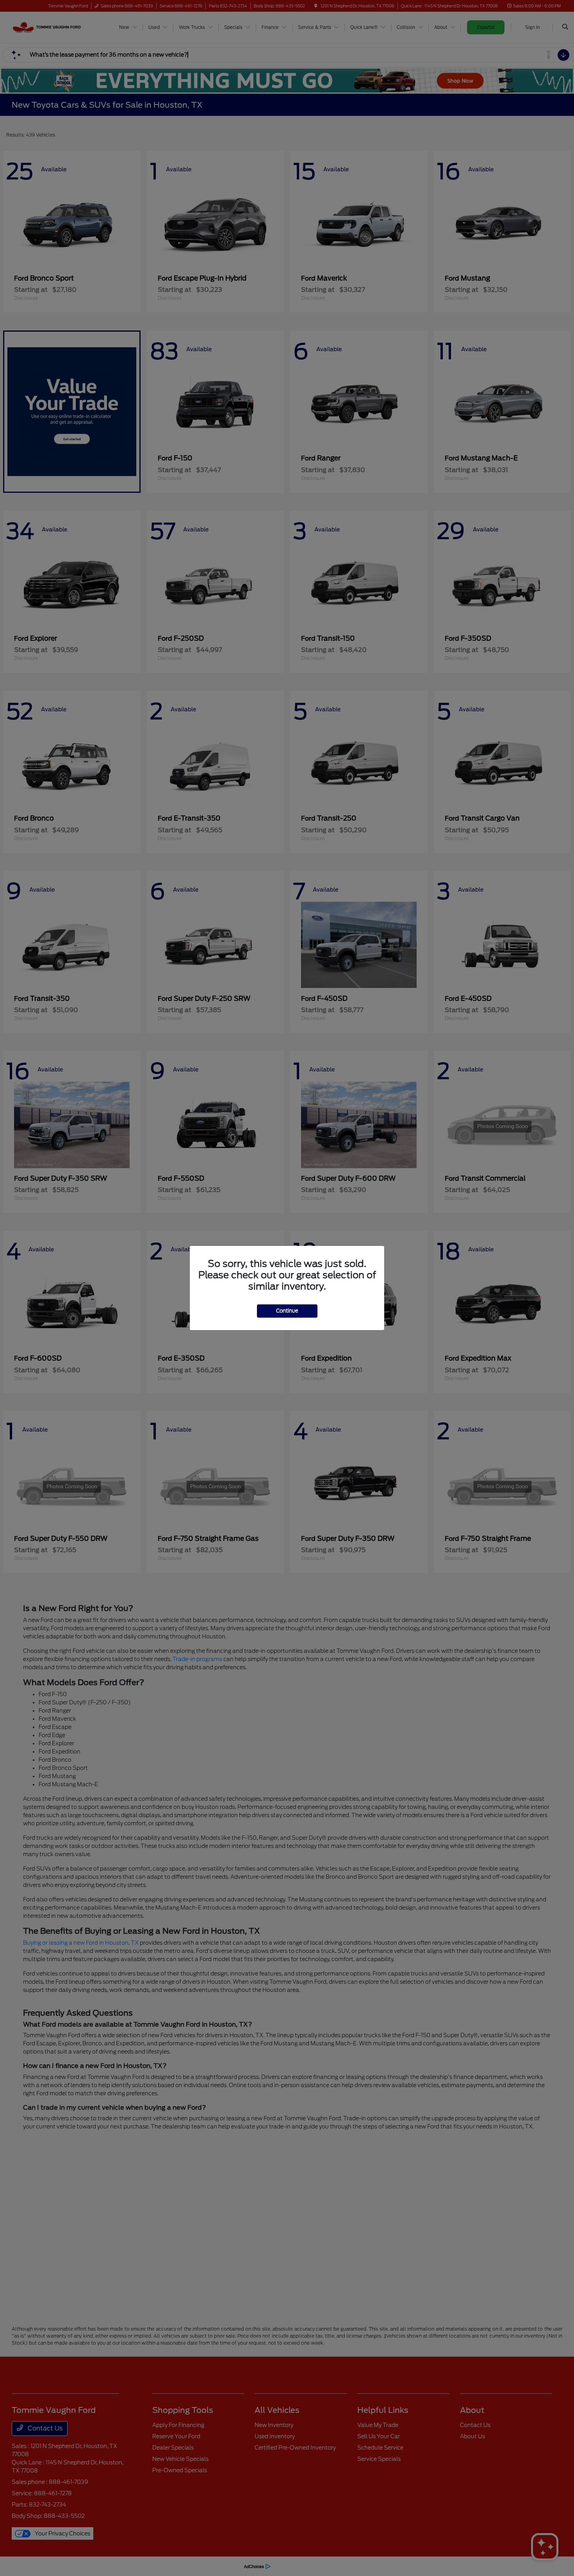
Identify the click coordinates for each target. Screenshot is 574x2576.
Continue (287, 1311)
